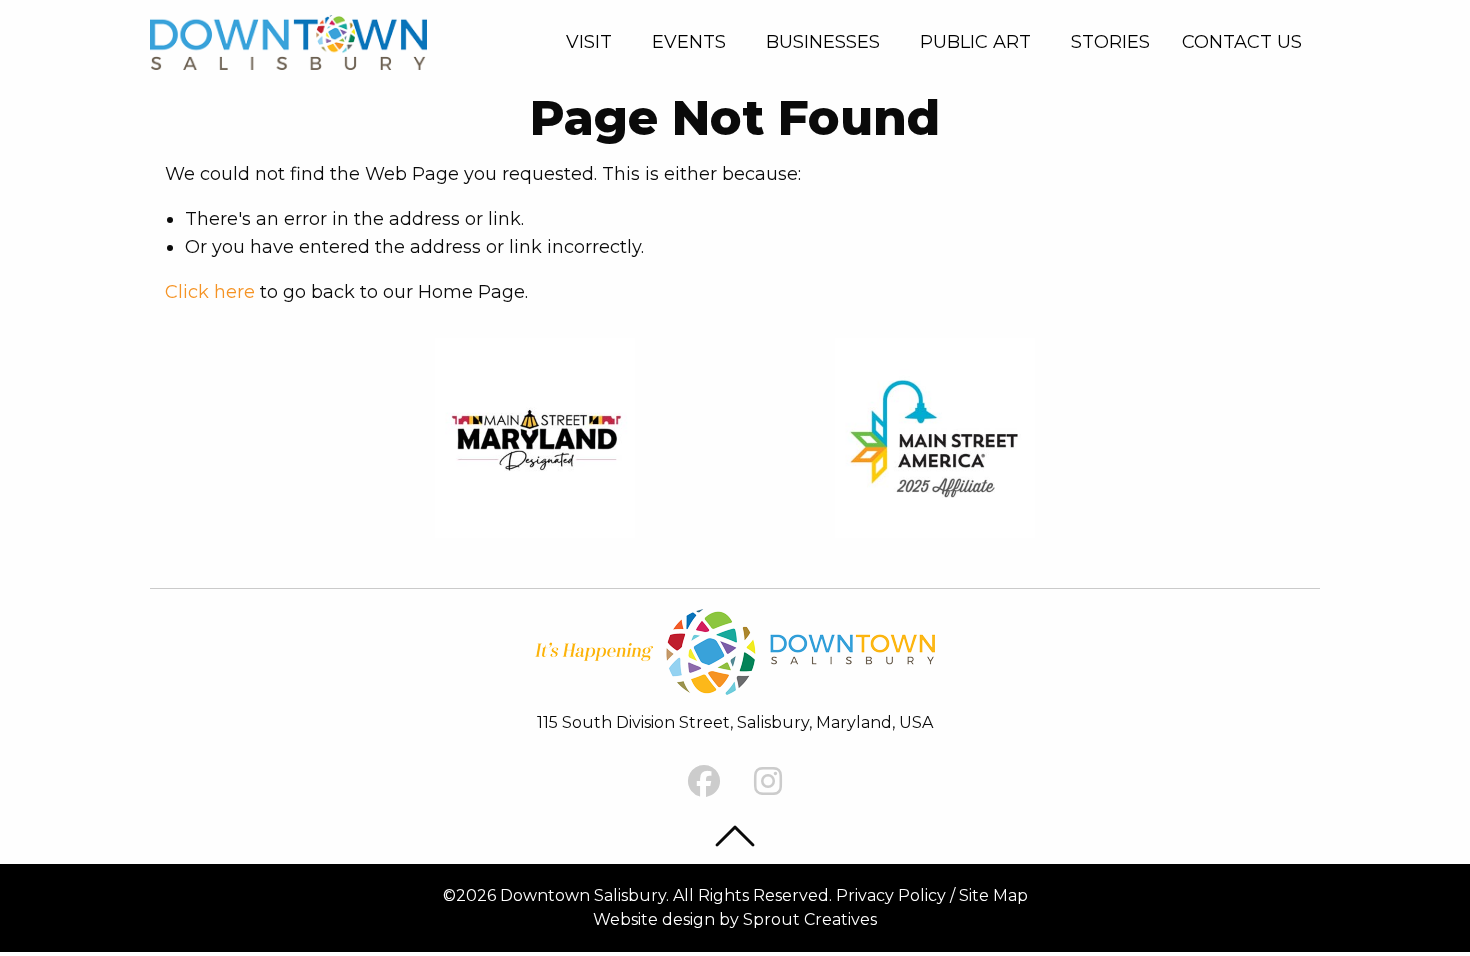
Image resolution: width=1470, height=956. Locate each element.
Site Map (993, 895)
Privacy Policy (891, 895)
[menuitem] (593, 42)
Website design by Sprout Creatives (735, 919)
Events (689, 42)
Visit (589, 42)
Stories (1110, 42)
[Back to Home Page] (288, 40)
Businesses (823, 42)
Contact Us (1242, 42)
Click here (210, 292)
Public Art (975, 42)
